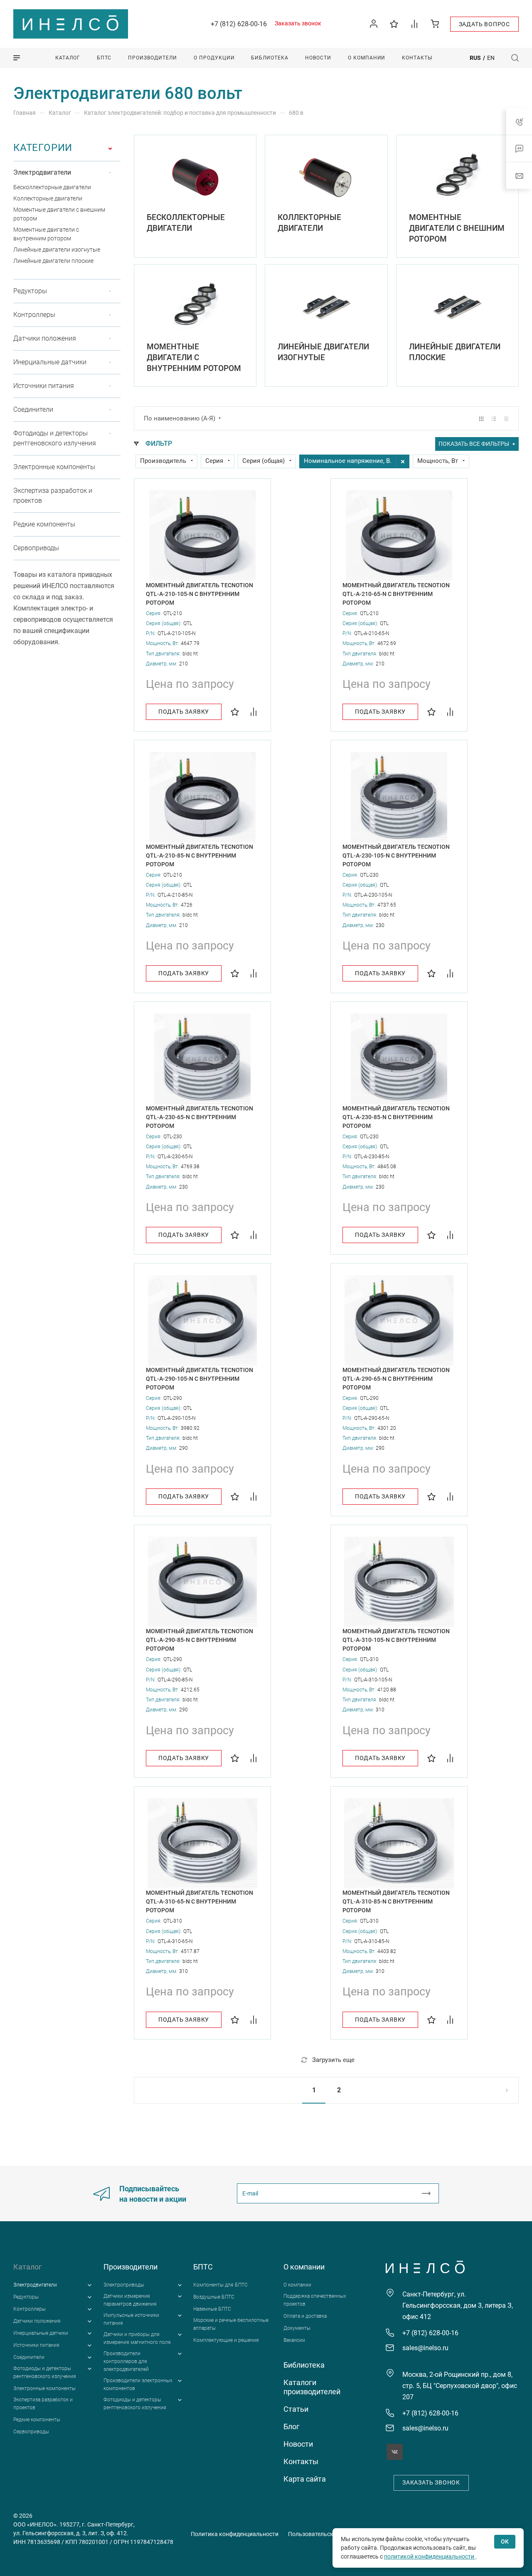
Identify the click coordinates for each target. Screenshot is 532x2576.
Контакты (301, 2461)
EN (491, 58)
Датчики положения (45, 338)
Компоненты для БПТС (220, 2285)
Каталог (28, 2267)
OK (505, 2541)
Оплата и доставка (305, 2316)
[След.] (499, 2090)
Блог (292, 2426)
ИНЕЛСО (71, 24)
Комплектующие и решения (226, 2340)
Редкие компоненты (44, 524)
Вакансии (294, 2340)
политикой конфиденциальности (430, 2556)
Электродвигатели (42, 172)
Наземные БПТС (212, 2309)
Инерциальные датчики (50, 362)
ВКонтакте (395, 2452)
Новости (298, 2444)
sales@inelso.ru (425, 2348)
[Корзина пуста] (435, 23)
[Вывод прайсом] (506, 419)
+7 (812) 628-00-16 (239, 24)
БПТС (203, 2267)
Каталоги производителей (312, 2387)
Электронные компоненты (54, 467)
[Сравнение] (415, 23)
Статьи (296, 2409)
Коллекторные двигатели (48, 198)
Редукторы (30, 291)
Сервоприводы (36, 548)
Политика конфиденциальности (235, 2534)
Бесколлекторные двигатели (52, 187)
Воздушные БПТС (214, 2297)
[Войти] (374, 24)
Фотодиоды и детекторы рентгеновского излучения (55, 438)
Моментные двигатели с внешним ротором (457, 228)
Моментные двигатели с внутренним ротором (194, 357)
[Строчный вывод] (494, 419)
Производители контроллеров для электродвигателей (126, 2361)
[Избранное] (394, 23)
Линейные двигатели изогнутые (57, 250)
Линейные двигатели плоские (53, 261)
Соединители (33, 409)
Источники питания (44, 386)
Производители (131, 2267)
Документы (297, 2328)
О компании (304, 2267)
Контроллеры (34, 315)
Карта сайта (305, 2479)
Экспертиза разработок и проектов (53, 496)
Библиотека (304, 2365)
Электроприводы (124, 2285)
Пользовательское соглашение (331, 2534)
